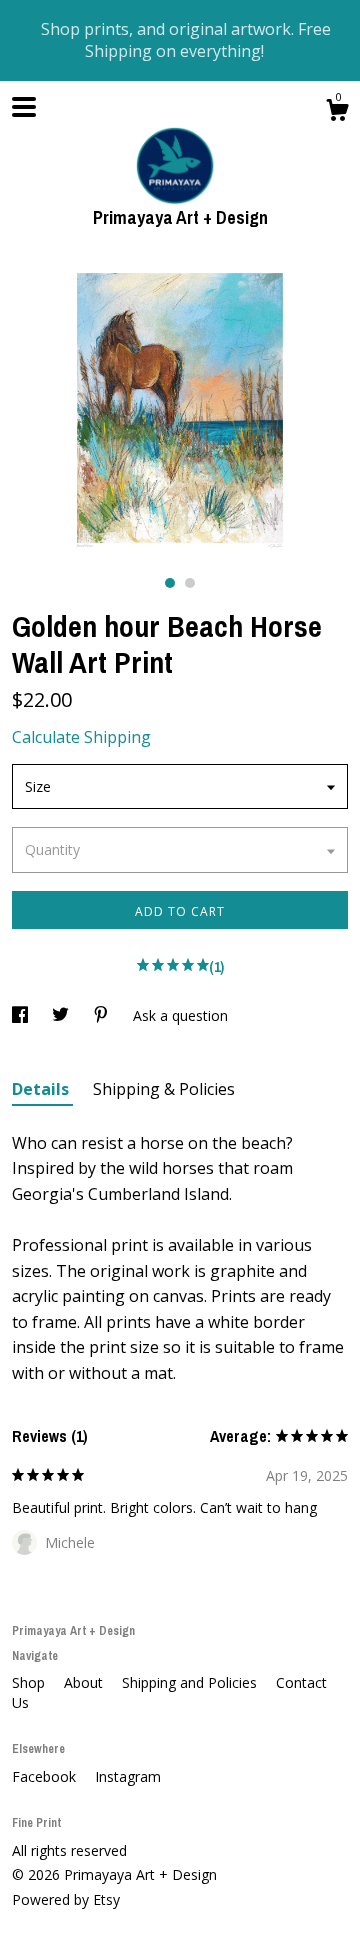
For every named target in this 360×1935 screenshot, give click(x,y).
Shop (30, 1682)
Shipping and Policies (191, 1682)
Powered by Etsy (66, 1899)
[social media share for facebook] (22, 1015)
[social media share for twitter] (62, 1015)
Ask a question (180, 1015)
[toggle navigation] (24, 107)
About (85, 1682)
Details (42, 1089)
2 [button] (190, 583)
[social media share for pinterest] (103, 1015)
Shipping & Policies (164, 1089)
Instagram (128, 1776)
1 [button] (170, 583)
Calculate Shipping (81, 737)
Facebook (46, 1776)
